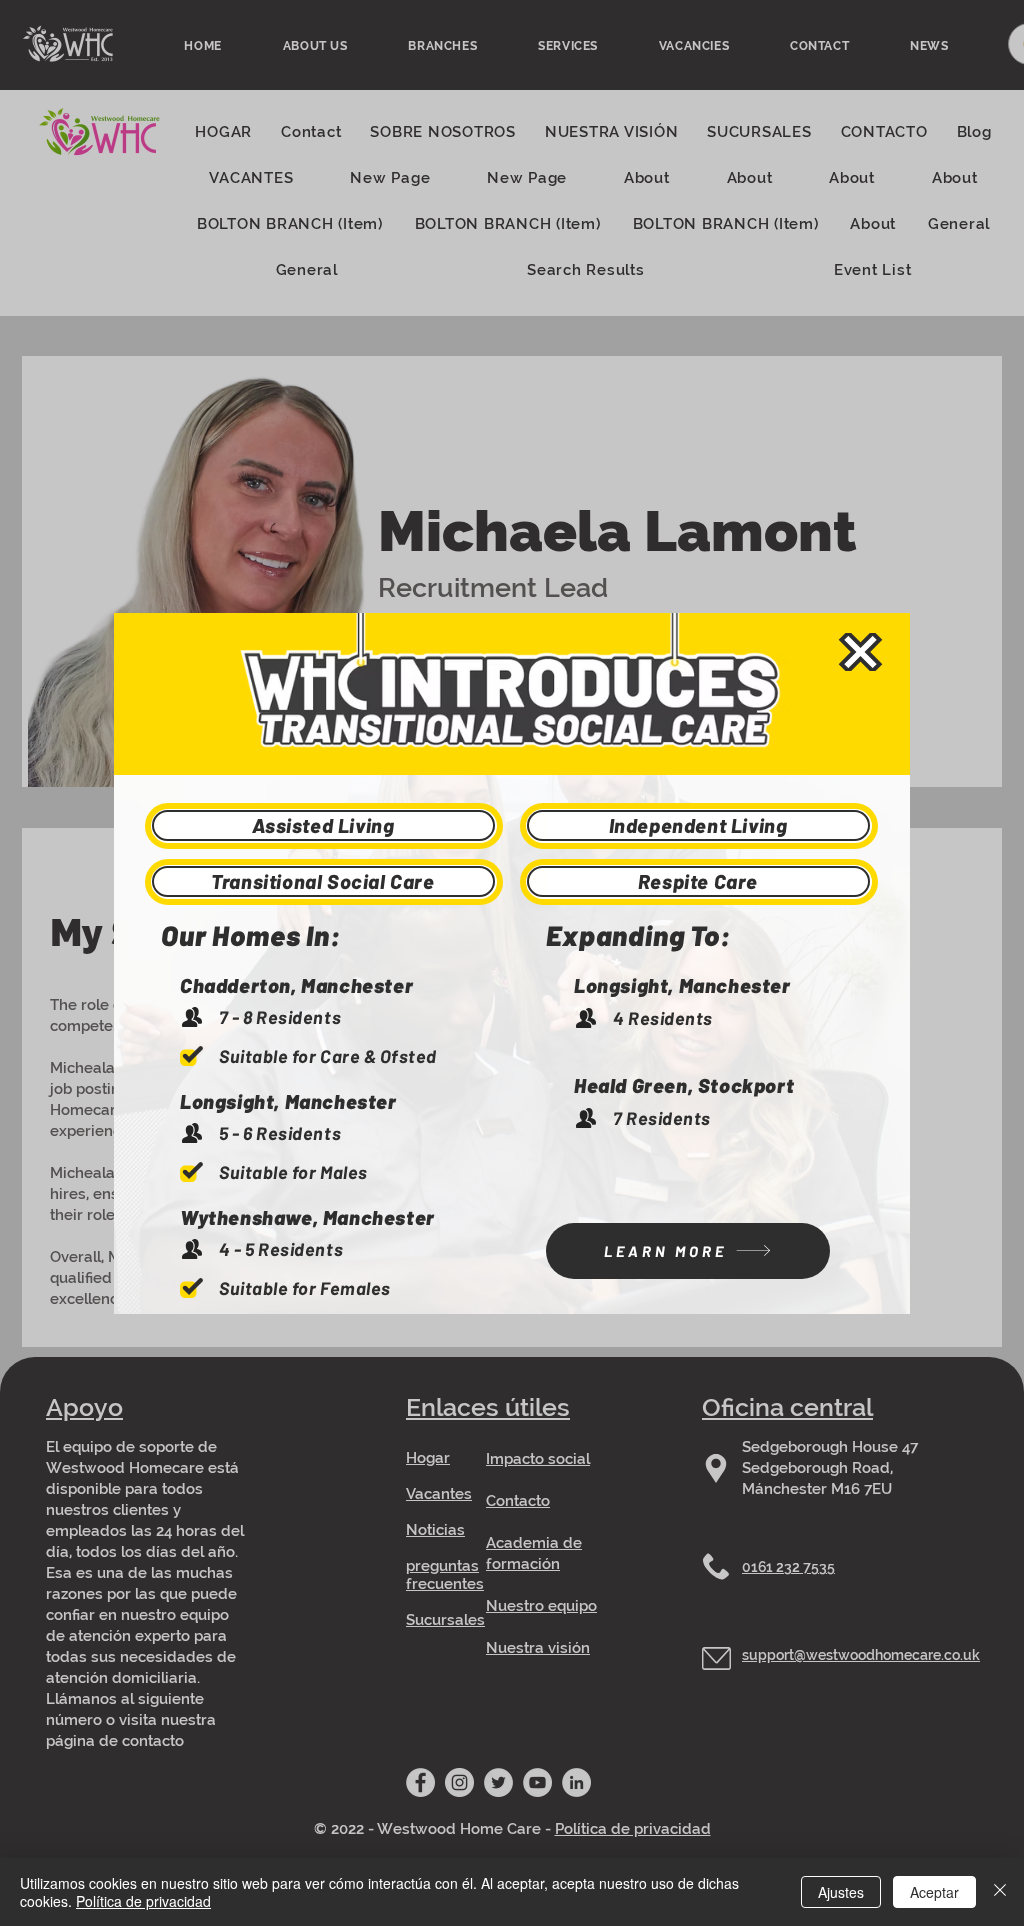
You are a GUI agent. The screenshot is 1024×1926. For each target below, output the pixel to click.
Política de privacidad (143, 1901)
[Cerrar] (1000, 1892)
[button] (860, 652)
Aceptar (934, 1892)
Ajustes (841, 1892)
